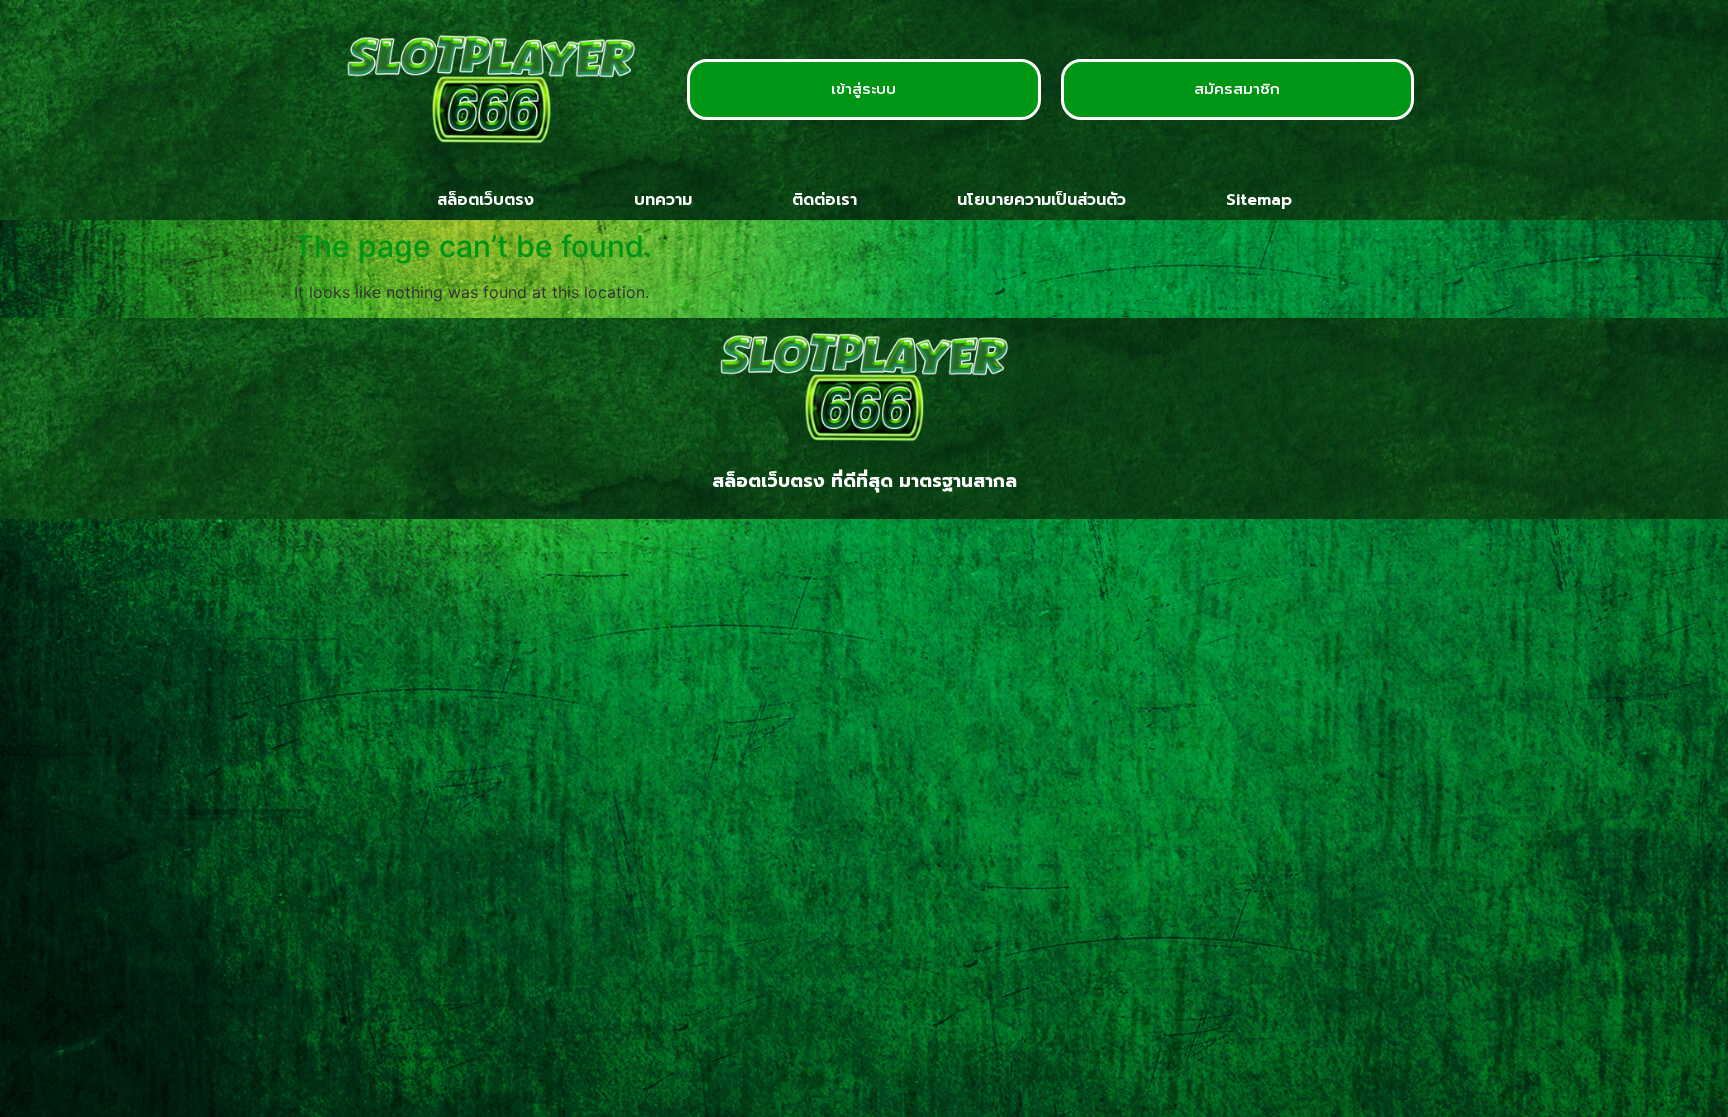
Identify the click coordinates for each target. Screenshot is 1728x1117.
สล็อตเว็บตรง (485, 200)
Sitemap (1259, 200)
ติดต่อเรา (824, 200)
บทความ (663, 200)
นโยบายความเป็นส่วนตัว (1041, 200)
